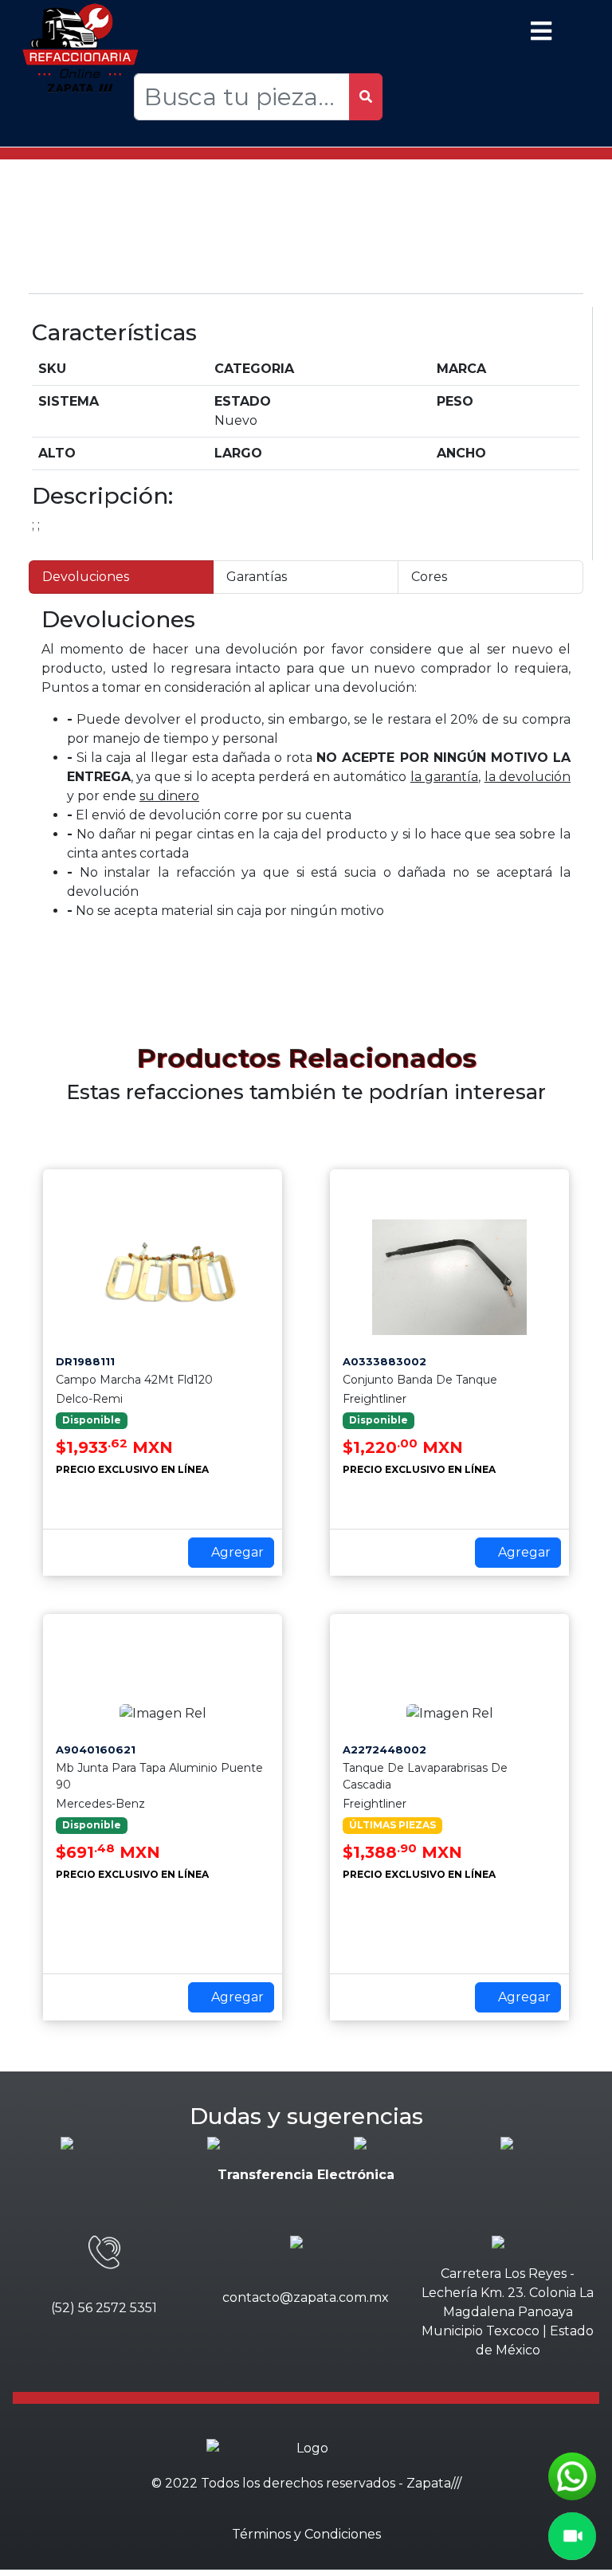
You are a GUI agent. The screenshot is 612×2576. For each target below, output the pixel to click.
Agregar (236, 1552)
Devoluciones (86, 577)
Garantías (257, 577)
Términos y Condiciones (306, 2534)
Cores (429, 577)
